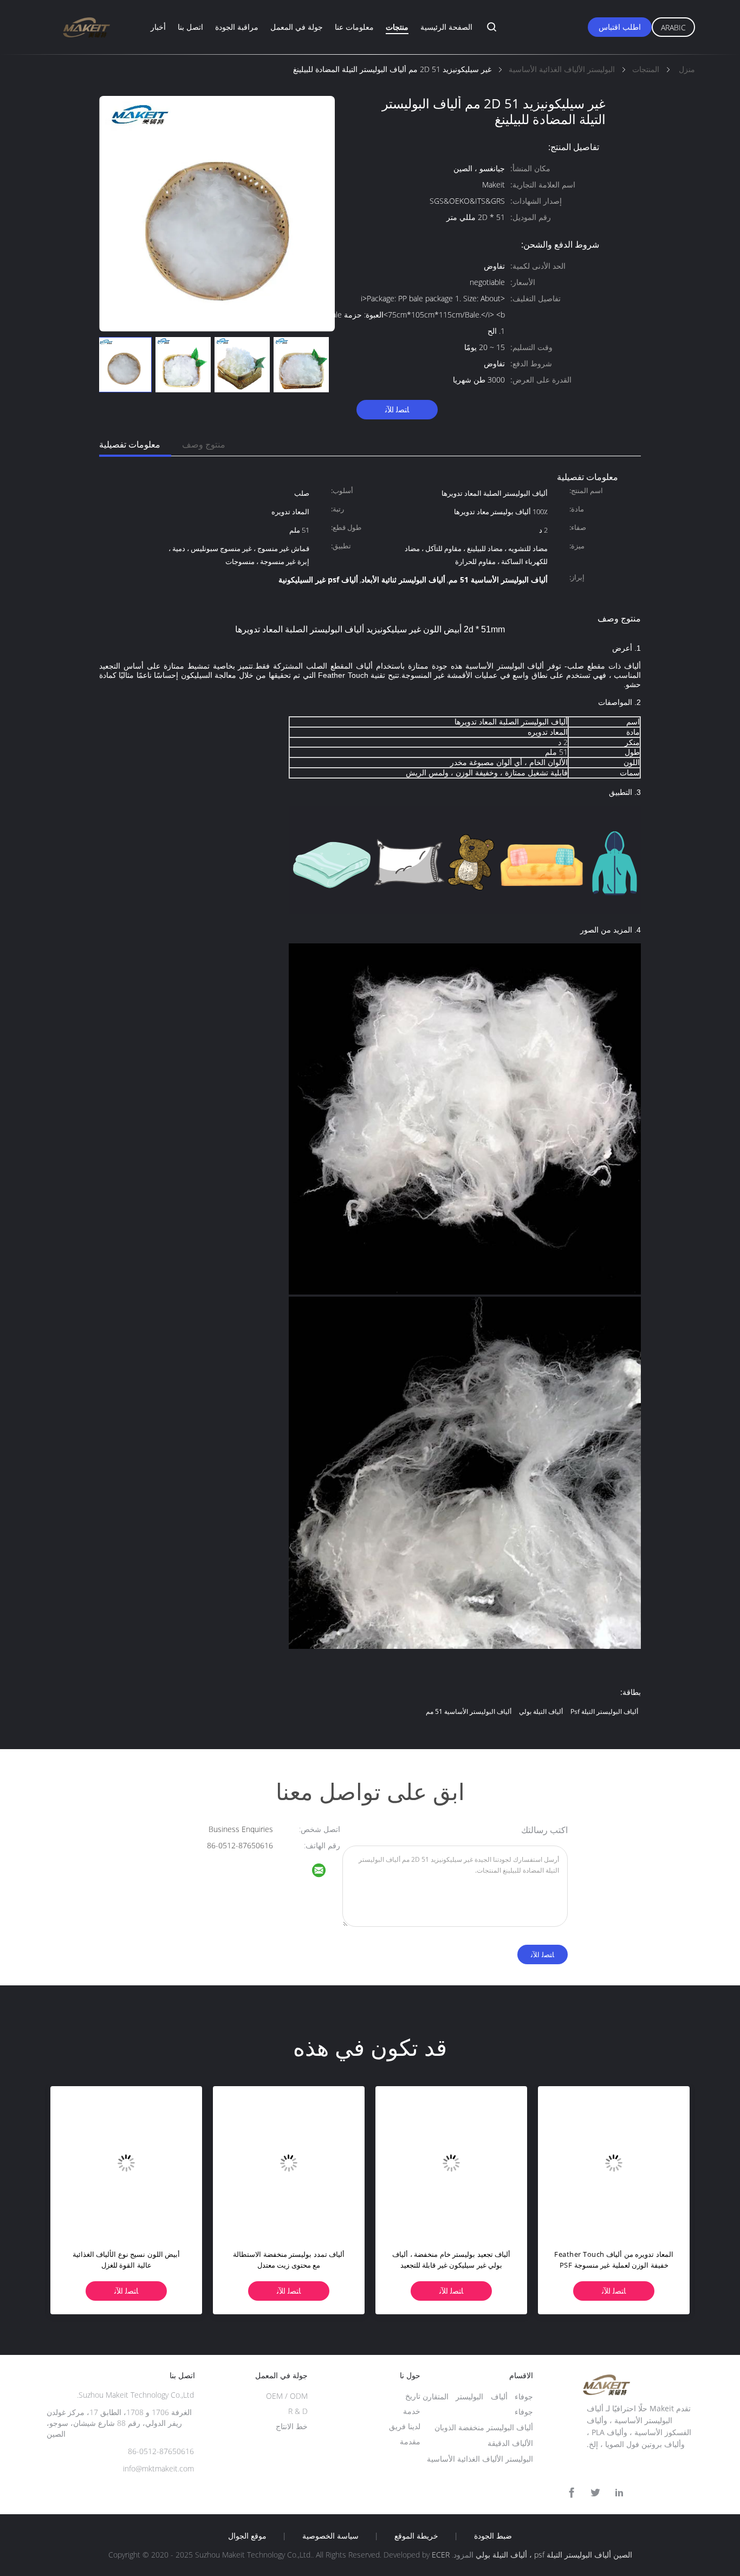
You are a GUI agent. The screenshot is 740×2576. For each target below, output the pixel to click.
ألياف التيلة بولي (541, 1711)
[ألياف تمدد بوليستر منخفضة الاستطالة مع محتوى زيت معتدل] (289, 2162)
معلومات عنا (354, 27)
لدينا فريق (405, 2426)
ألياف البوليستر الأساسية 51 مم (469, 1711)
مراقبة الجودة (237, 27)
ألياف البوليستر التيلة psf (604, 1711)
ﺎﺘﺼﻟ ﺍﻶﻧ (397, 409)
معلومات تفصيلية (130, 444)
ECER (441, 2555)
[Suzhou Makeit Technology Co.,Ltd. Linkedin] (619, 2493)
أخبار (158, 27)
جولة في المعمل (297, 27)
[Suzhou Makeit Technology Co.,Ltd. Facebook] (572, 2493)
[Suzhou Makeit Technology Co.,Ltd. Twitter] (595, 2493)
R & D (298, 2411)
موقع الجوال (247, 2536)
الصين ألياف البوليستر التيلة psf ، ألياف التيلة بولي (554, 2555)
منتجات (397, 27)
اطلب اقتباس (620, 27)
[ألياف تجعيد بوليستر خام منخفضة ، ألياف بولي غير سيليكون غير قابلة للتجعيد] (451, 2162)
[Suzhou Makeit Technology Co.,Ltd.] (326, 1872)
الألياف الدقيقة (510, 2443)
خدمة (412, 2411)
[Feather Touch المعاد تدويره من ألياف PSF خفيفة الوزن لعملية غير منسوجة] (614, 2162)
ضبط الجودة (493, 2536)
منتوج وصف (204, 444)
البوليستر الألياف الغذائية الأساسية (480, 2459)
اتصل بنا (190, 27)
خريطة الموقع (416, 2536)
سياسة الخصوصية (330, 2536)
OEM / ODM (287, 2396)
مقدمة (410, 2441)
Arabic (673, 27)
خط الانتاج (292, 2426)
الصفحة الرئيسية (446, 27)
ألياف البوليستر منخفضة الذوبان (484, 2427)
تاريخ (413, 2396)
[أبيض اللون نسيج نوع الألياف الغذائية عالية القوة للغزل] (126, 2162)
